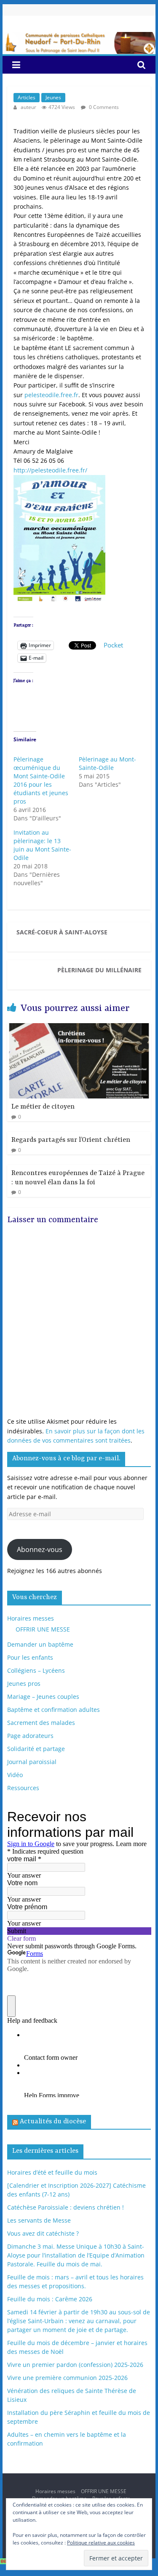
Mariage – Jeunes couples (43, 1697)
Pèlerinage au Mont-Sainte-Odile (107, 763)
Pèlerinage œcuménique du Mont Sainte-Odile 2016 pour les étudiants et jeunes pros (41, 780)
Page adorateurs (30, 1736)
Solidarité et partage (36, 1749)
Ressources (23, 1788)
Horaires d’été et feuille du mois (52, 2172)
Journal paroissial (32, 1762)
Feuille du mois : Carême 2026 (50, 2299)
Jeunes (53, 97)
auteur (29, 107)
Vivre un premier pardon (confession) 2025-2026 (75, 2365)
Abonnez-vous (40, 1549)
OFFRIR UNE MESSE (43, 1629)
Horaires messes (31, 1618)
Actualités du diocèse (53, 2122)
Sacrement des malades (41, 1723)
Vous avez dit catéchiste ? (43, 2233)
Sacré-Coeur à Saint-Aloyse (62, 932)
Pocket (113, 645)
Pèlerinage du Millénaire (99, 970)
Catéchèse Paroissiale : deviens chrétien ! (66, 2207)
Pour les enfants (30, 1657)
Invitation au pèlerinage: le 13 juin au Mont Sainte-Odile (42, 845)
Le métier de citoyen (43, 1107)
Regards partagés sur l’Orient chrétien (71, 1140)
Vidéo (15, 1775)
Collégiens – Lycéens (36, 1670)
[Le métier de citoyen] (79, 1028)
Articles (27, 97)
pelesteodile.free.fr (51, 395)
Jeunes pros (24, 1683)
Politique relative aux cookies (101, 2543)
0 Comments (103, 107)
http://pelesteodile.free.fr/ (50, 470)
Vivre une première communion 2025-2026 (67, 2378)
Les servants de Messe (39, 2220)
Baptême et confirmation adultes (54, 1710)
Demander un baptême (40, 1644)
